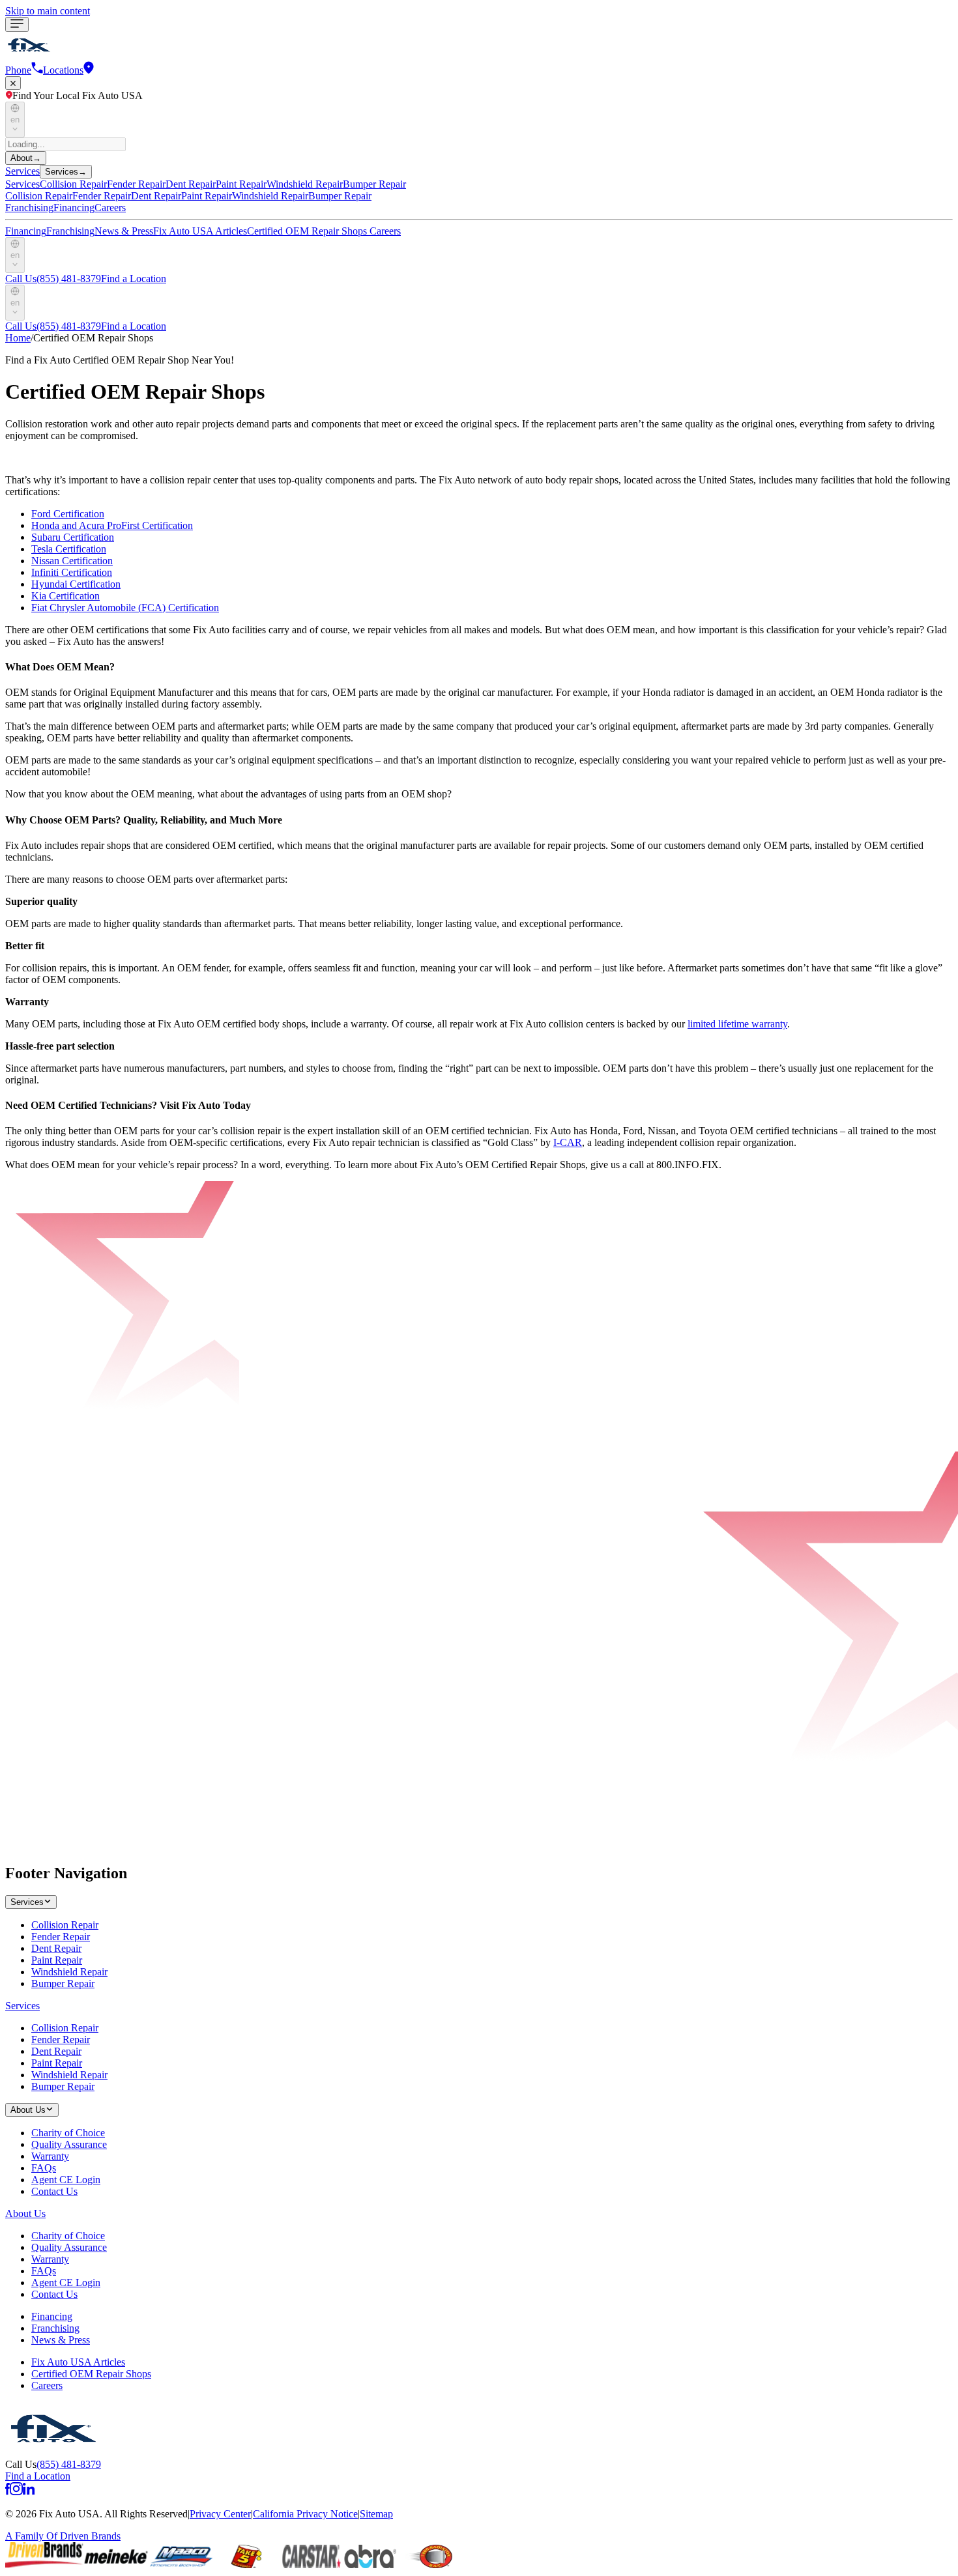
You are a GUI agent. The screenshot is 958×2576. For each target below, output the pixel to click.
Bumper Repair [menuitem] (374, 184)
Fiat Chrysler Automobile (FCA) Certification (125, 608)
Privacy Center (220, 2514)
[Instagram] (16, 2492)
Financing (74, 208)
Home (18, 338)
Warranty (50, 2156)
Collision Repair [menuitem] (73, 184)
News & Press (124, 231)
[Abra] (370, 2565)
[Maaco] (181, 2565)
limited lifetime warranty (737, 1024)
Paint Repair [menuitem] (241, 184)
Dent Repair (56, 1948)
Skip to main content (48, 11)
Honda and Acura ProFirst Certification (112, 525)
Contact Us (54, 2191)
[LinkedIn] (29, 2492)
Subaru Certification (73, 537)
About (26, 158)
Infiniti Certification (72, 572)
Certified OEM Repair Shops (308, 231)
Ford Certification (68, 514)
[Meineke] (116, 2565)
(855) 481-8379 (53, 279)
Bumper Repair (63, 1983)
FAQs (44, 2168)
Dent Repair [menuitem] (191, 184)
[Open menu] (17, 24)
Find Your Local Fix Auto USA (78, 95)
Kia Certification (65, 596)
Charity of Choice (68, 2133)
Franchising (29, 208)
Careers (110, 208)
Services (22, 171)
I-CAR (568, 1142)
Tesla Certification (69, 549)
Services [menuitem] (22, 184)
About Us (25, 2213)
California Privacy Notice (305, 2514)
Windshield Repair (69, 1972)
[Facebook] (7, 2492)
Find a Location (134, 279)
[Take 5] (246, 2565)
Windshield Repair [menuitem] (305, 184)
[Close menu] (13, 83)
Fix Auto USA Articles (200, 231)
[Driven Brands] (44, 2565)
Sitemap (376, 2514)
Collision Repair (65, 1925)
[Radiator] (429, 2565)
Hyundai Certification (76, 584)
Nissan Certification (72, 561)
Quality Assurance (69, 2144)
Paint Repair (57, 1960)
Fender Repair (61, 1937)
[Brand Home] (53, 2453)
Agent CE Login (66, 2180)
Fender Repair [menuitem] (136, 184)
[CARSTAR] (312, 2565)
